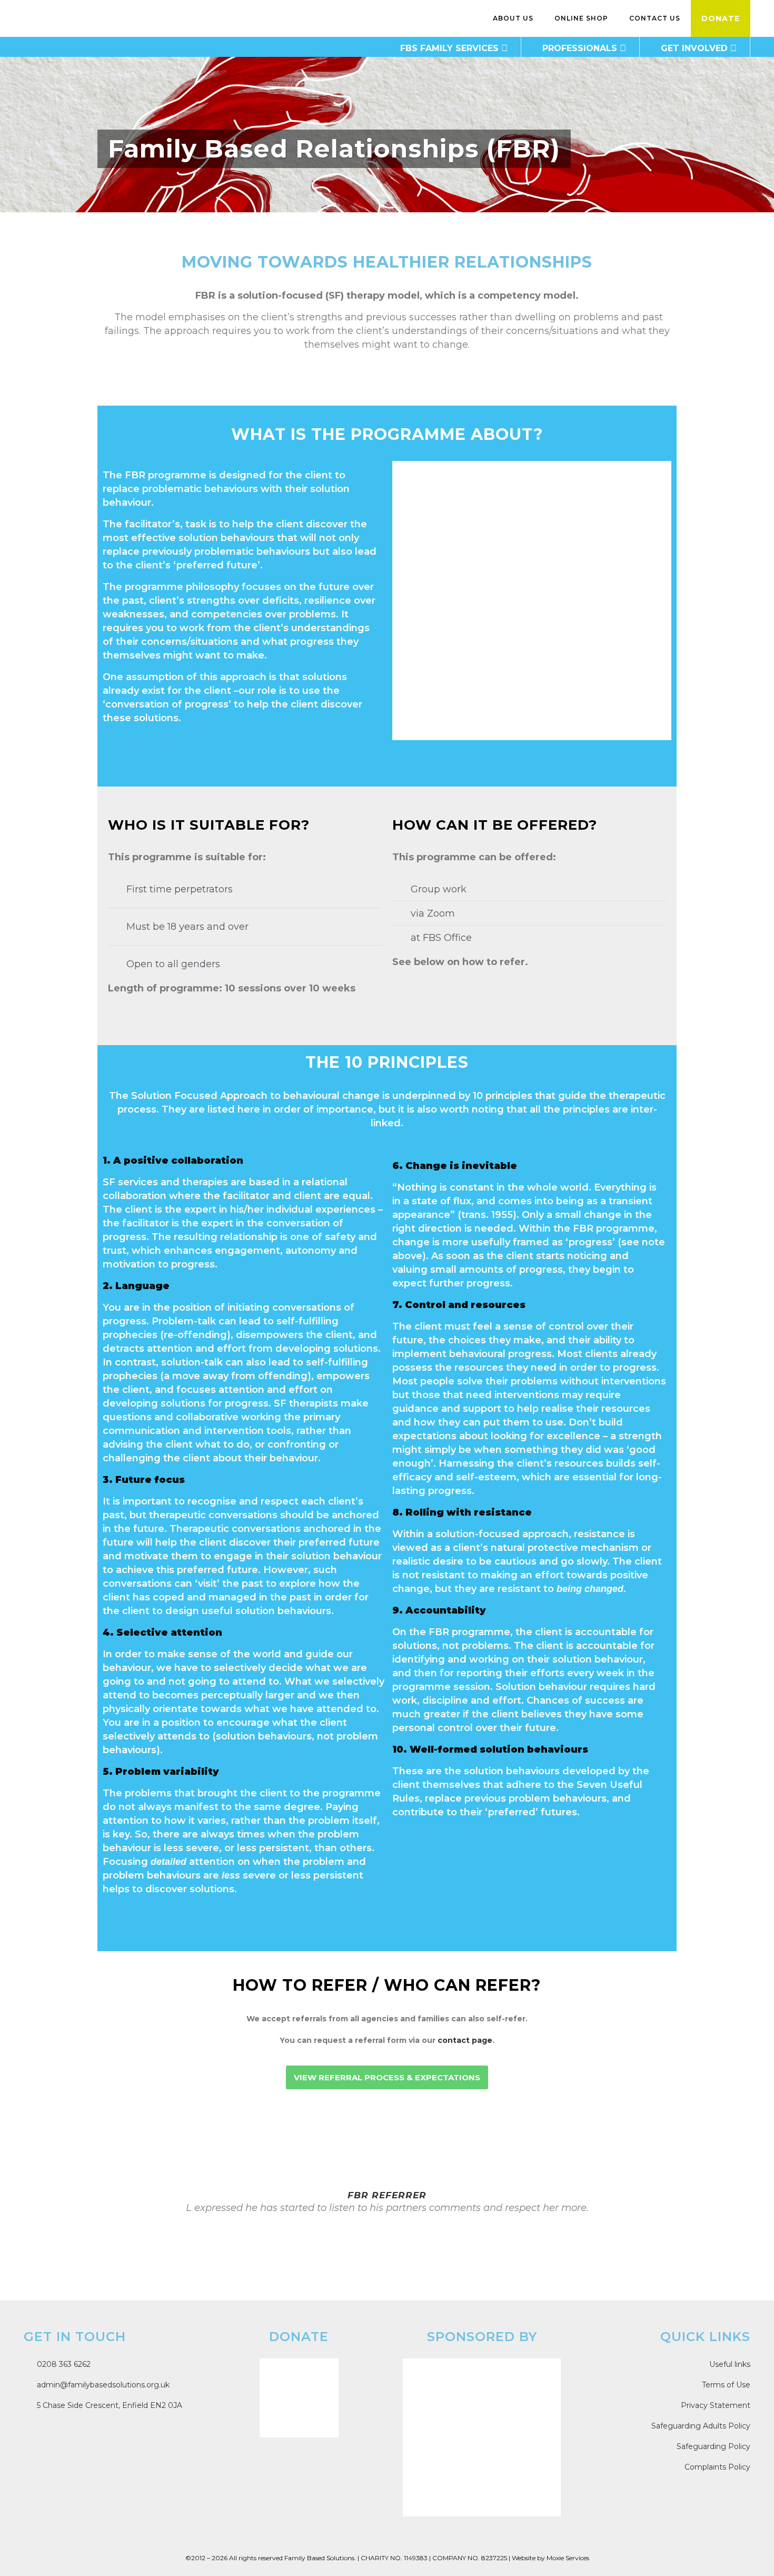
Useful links (730, 2364)
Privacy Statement (716, 2405)
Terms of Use (726, 2385)
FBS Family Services (449, 48)
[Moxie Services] (482, 2437)
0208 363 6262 (63, 2364)
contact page (465, 2040)
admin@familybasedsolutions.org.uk (102, 2385)
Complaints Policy (717, 2467)
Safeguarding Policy (713, 2446)
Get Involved (694, 48)
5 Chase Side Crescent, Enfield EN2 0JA (108, 2405)
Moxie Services (568, 2558)
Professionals (580, 48)
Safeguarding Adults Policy (701, 2426)
